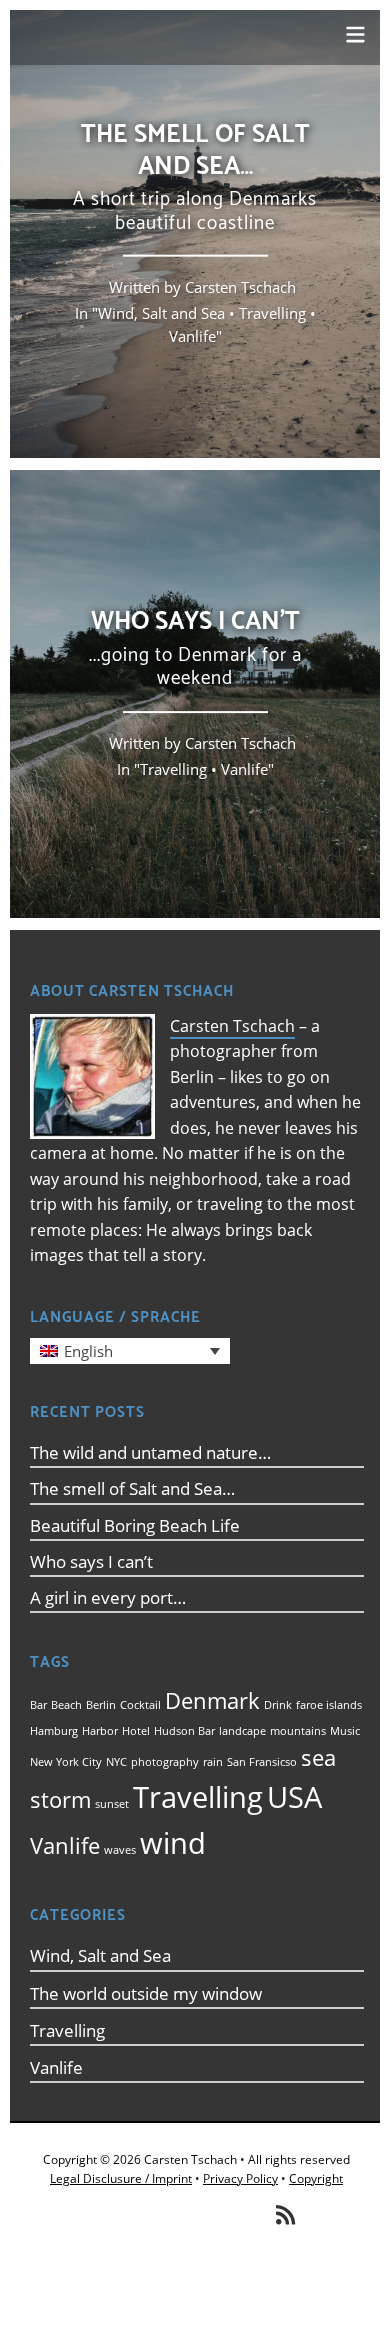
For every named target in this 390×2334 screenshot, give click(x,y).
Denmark (212, 1700)
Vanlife (192, 336)
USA (294, 1797)
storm (60, 1799)
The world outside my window (146, 1993)
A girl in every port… (108, 1597)
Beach (66, 1705)
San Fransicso (262, 1762)
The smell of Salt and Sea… (132, 1488)
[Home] (180, 46)
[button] (130, 1351)
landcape (242, 1731)
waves (120, 1850)
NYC (116, 1762)
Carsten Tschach (232, 1026)
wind (173, 1843)
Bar (38, 1705)
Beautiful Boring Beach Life (135, 1525)
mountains (298, 1731)
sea (318, 1757)
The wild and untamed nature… (150, 1452)
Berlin (101, 1705)
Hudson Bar (184, 1731)
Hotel (136, 1731)
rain (213, 1762)
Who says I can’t (91, 1561)
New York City (66, 1762)
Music (345, 1731)
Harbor (100, 1731)
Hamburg (54, 1731)
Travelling (272, 313)
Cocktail (140, 1705)
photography (165, 1762)
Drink (278, 1705)
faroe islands (329, 1705)
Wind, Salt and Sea (161, 313)
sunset (112, 1804)
